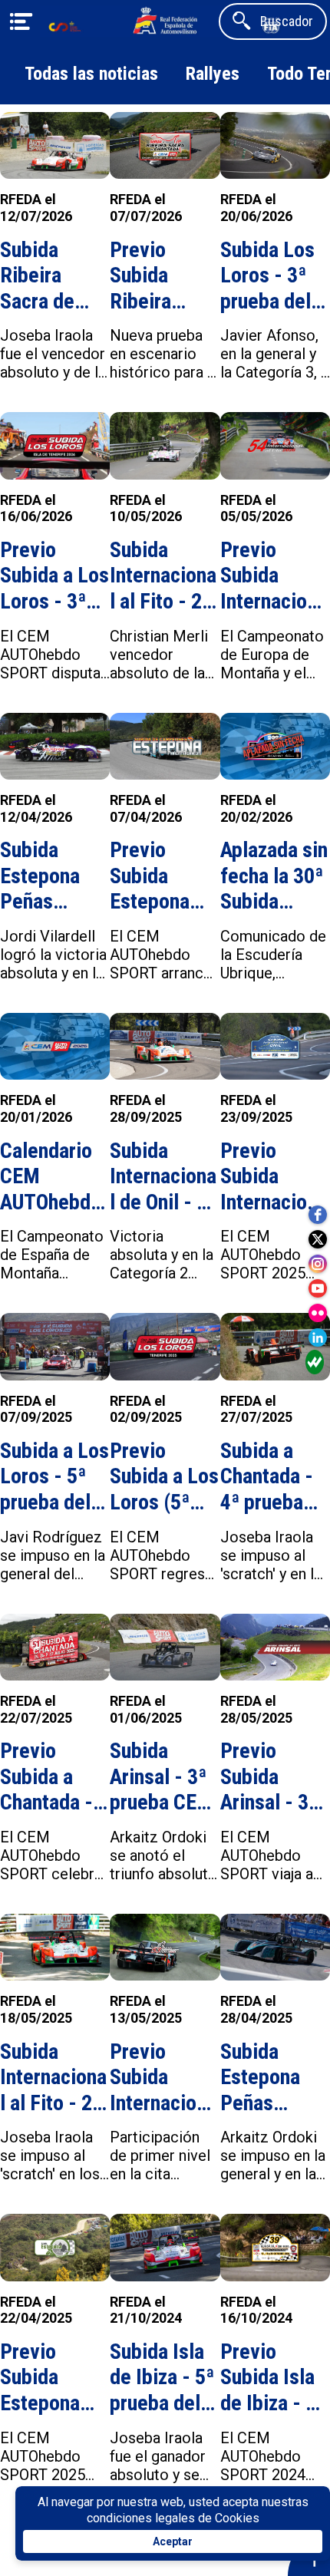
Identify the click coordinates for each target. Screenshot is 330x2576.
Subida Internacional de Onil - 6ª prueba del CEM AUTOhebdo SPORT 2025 (163, 1177)
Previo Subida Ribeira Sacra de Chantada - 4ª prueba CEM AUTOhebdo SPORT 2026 (163, 276)
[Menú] (21, 21)
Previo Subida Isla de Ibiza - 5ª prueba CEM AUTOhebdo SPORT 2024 (274, 2378)
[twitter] (318, 1239)
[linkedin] (318, 1337)
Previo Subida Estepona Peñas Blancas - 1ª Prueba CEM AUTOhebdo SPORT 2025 (53, 2378)
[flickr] (318, 1313)
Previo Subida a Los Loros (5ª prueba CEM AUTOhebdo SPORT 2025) (164, 1477)
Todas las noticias (91, 74)
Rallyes (213, 74)
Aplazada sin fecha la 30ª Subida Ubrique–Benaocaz (274, 876)
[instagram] (318, 1264)
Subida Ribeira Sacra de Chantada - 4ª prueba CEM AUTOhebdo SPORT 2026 (53, 276)
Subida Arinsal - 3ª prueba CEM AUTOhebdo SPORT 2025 (163, 1777)
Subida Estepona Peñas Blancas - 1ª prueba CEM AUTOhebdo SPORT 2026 (53, 876)
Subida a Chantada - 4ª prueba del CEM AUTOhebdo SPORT (271, 1477)
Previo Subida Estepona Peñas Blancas (150, 876)
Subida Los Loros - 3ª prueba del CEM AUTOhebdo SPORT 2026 (274, 276)
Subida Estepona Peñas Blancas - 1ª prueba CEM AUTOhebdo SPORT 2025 (274, 2078)
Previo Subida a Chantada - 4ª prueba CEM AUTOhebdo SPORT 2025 (53, 1777)
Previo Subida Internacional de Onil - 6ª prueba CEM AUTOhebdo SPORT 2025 (274, 1177)
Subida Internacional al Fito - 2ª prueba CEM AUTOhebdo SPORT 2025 (53, 2078)
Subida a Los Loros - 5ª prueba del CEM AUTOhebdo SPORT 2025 (54, 1477)
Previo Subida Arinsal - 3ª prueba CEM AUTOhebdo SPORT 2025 (274, 1777)
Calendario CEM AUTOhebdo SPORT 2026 (53, 1177)
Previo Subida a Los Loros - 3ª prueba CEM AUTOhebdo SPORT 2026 (54, 576)
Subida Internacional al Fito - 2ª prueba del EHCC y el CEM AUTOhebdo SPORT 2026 (163, 576)
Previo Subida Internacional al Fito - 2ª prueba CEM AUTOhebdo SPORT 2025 (163, 2078)
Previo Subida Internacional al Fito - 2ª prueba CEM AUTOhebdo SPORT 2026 (274, 576)
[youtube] (318, 1288)
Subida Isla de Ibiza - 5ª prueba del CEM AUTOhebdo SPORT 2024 (163, 2378)
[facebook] (318, 1215)
